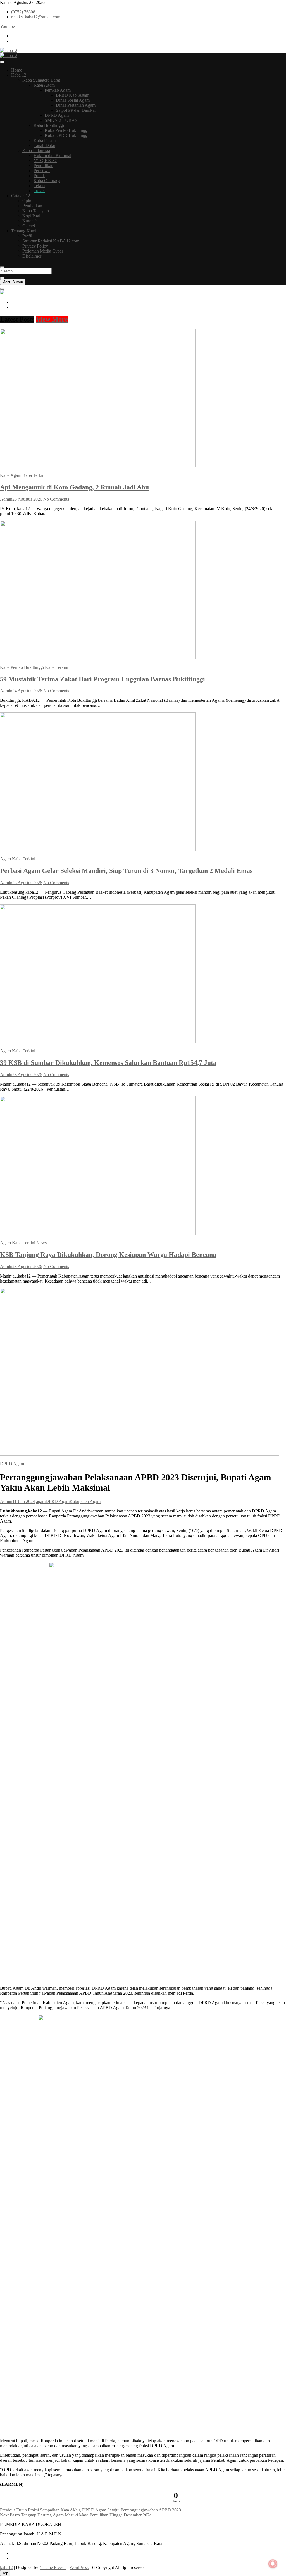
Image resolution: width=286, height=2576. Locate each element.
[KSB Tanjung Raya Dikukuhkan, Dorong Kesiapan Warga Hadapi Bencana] (98, 1233)
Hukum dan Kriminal (52, 155)
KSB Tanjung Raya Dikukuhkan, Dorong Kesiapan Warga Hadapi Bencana (108, 1255)
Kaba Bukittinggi (49, 125)
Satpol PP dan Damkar (76, 110)
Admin (6, 499)
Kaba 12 (19, 75)
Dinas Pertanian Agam (76, 105)
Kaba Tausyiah (36, 211)
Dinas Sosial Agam (73, 100)
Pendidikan (43, 166)
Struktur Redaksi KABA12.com (51, 241)
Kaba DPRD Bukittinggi (67, 135)
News (41, 1243)
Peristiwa (42, 171)
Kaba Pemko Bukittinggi (67, 130)
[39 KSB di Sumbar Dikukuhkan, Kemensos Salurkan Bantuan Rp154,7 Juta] (98, 1041)
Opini (27, 201)
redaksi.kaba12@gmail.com (36, 17)
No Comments (56, 499)
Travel (39, 191)
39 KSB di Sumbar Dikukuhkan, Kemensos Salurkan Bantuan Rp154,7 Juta (108, 1063)
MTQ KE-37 (45, 160)
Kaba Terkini (34, 475)
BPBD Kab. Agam (73, 95)
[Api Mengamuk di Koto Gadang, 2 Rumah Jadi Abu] (98, 466)
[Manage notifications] (273, 2564)
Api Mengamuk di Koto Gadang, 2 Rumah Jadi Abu (74, 487)
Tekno (39, 186)
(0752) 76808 (23, 12)
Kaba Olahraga (47, 181)
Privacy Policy (35, 246)
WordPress (79, 2567)
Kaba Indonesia (36, 150)
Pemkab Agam (58, 90)
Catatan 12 (21, 196)
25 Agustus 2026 (27, 499)
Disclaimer (32, 256)
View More (52, 319)
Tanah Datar (44, 145)
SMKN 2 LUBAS (61, 120)
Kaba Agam (44, 85)
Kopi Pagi (31, 216)
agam (41, 1501)
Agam (5, 859)
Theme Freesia (53, 2567)
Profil (27, 236)
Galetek (29, 226)
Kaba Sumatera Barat (41, 80)
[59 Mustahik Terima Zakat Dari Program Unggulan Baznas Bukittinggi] (98, 658)
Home (17, 70)
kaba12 (6, 2567)
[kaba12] (2, 293)
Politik (39, 176)
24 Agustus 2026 (27, 691)
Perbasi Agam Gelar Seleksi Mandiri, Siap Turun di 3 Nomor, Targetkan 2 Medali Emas (126, 871)
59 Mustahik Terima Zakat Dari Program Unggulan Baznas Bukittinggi (103, 679)
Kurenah (30, 221)
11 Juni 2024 (24, 1501)
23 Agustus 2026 (27, 883)
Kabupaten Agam (85, 1501)
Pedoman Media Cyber (43, 251)
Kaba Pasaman (47, 140)
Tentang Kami (24, 231)
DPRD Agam (57, 115)
